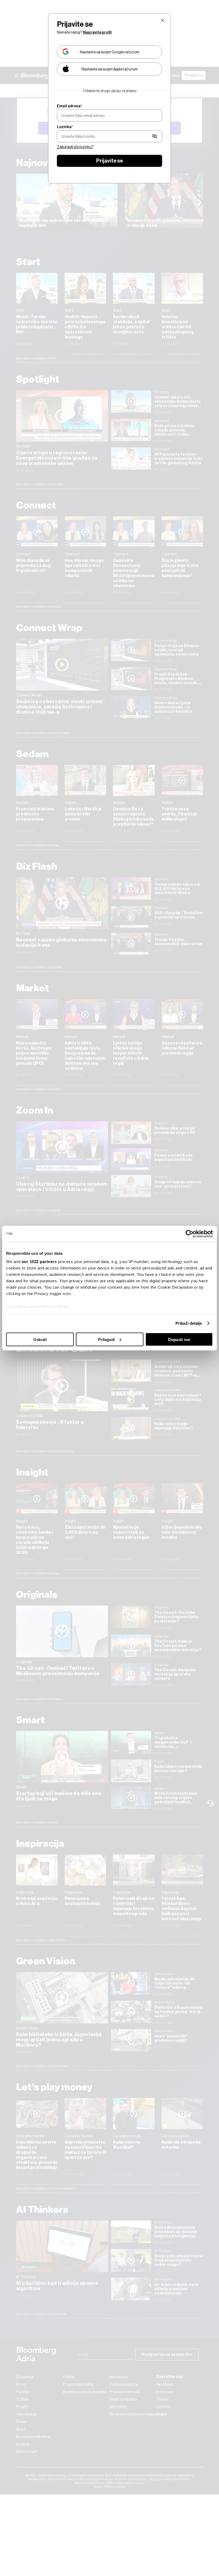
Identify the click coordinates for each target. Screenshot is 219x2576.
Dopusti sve (179, 1339)
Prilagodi (106, 1339)
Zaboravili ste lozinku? (75, 147)
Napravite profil (97, 32)
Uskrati (40, 1339)
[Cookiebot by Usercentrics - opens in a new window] (189, 1234)
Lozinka (65, 127)
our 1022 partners (39, 1262)
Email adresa (69, 106)
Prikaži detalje (189, 1323)
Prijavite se (109, 161)
